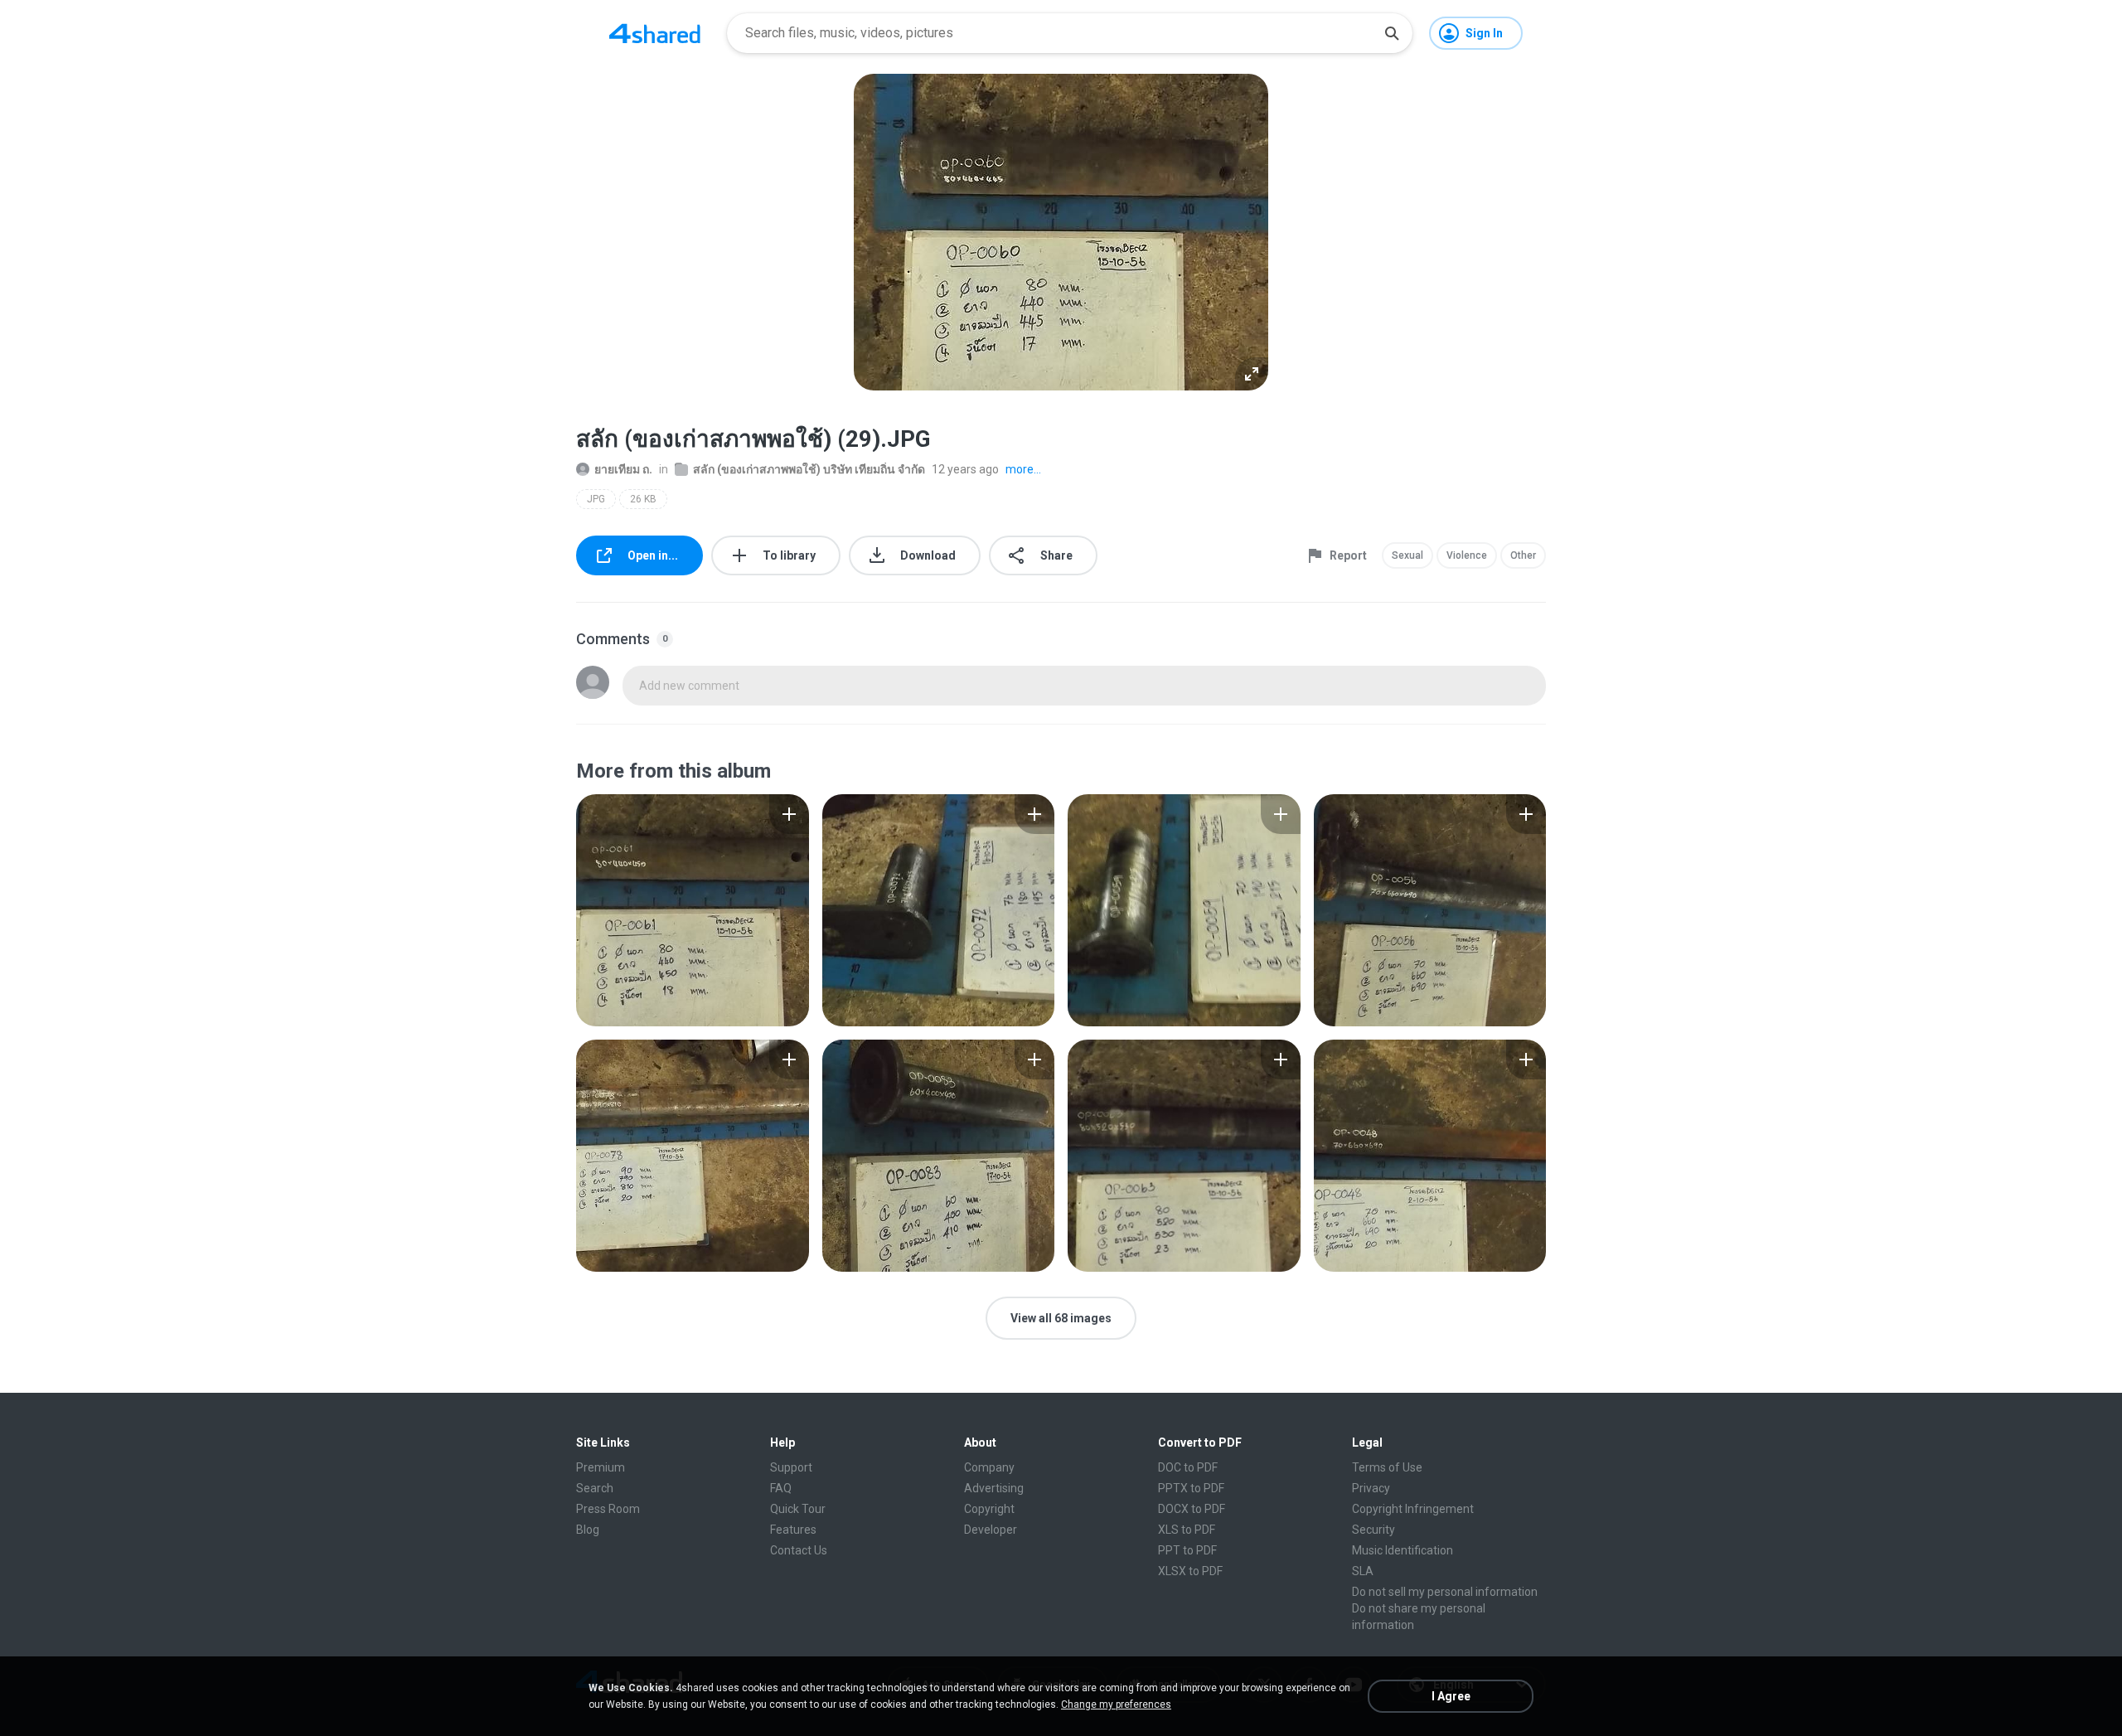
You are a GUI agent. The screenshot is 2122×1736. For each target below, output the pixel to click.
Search (595, 1488)
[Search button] (1392, 33)
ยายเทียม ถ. (623, 469)
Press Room (608, 1509)
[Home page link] (655, 33)
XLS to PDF (1187, 1530)
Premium (601, 1467)
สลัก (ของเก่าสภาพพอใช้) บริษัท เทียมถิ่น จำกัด (809, 469)
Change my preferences (1116, 1704)
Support (791, 1467)
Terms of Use (1387, 1467)
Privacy (1371, 1488)
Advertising (994, 1488)
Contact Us (799, 1550)
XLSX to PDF (1190, 1571)
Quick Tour (798, 1509)
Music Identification (1403, 1550)
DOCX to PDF (1192, 1509)
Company (989, 1467)
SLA (1363, 1571)
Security (1373, 1530)
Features (793, 1530)
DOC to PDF (1188, 1467)
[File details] (693, 910)
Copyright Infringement (1413, 1509)
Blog (588, 1530)
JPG (596, 499)
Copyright (989, 1509)
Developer (991, 1530)
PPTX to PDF (1191, 1488)
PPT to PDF (1187, 1550)
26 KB (643, 499)
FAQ (781, 1488)
